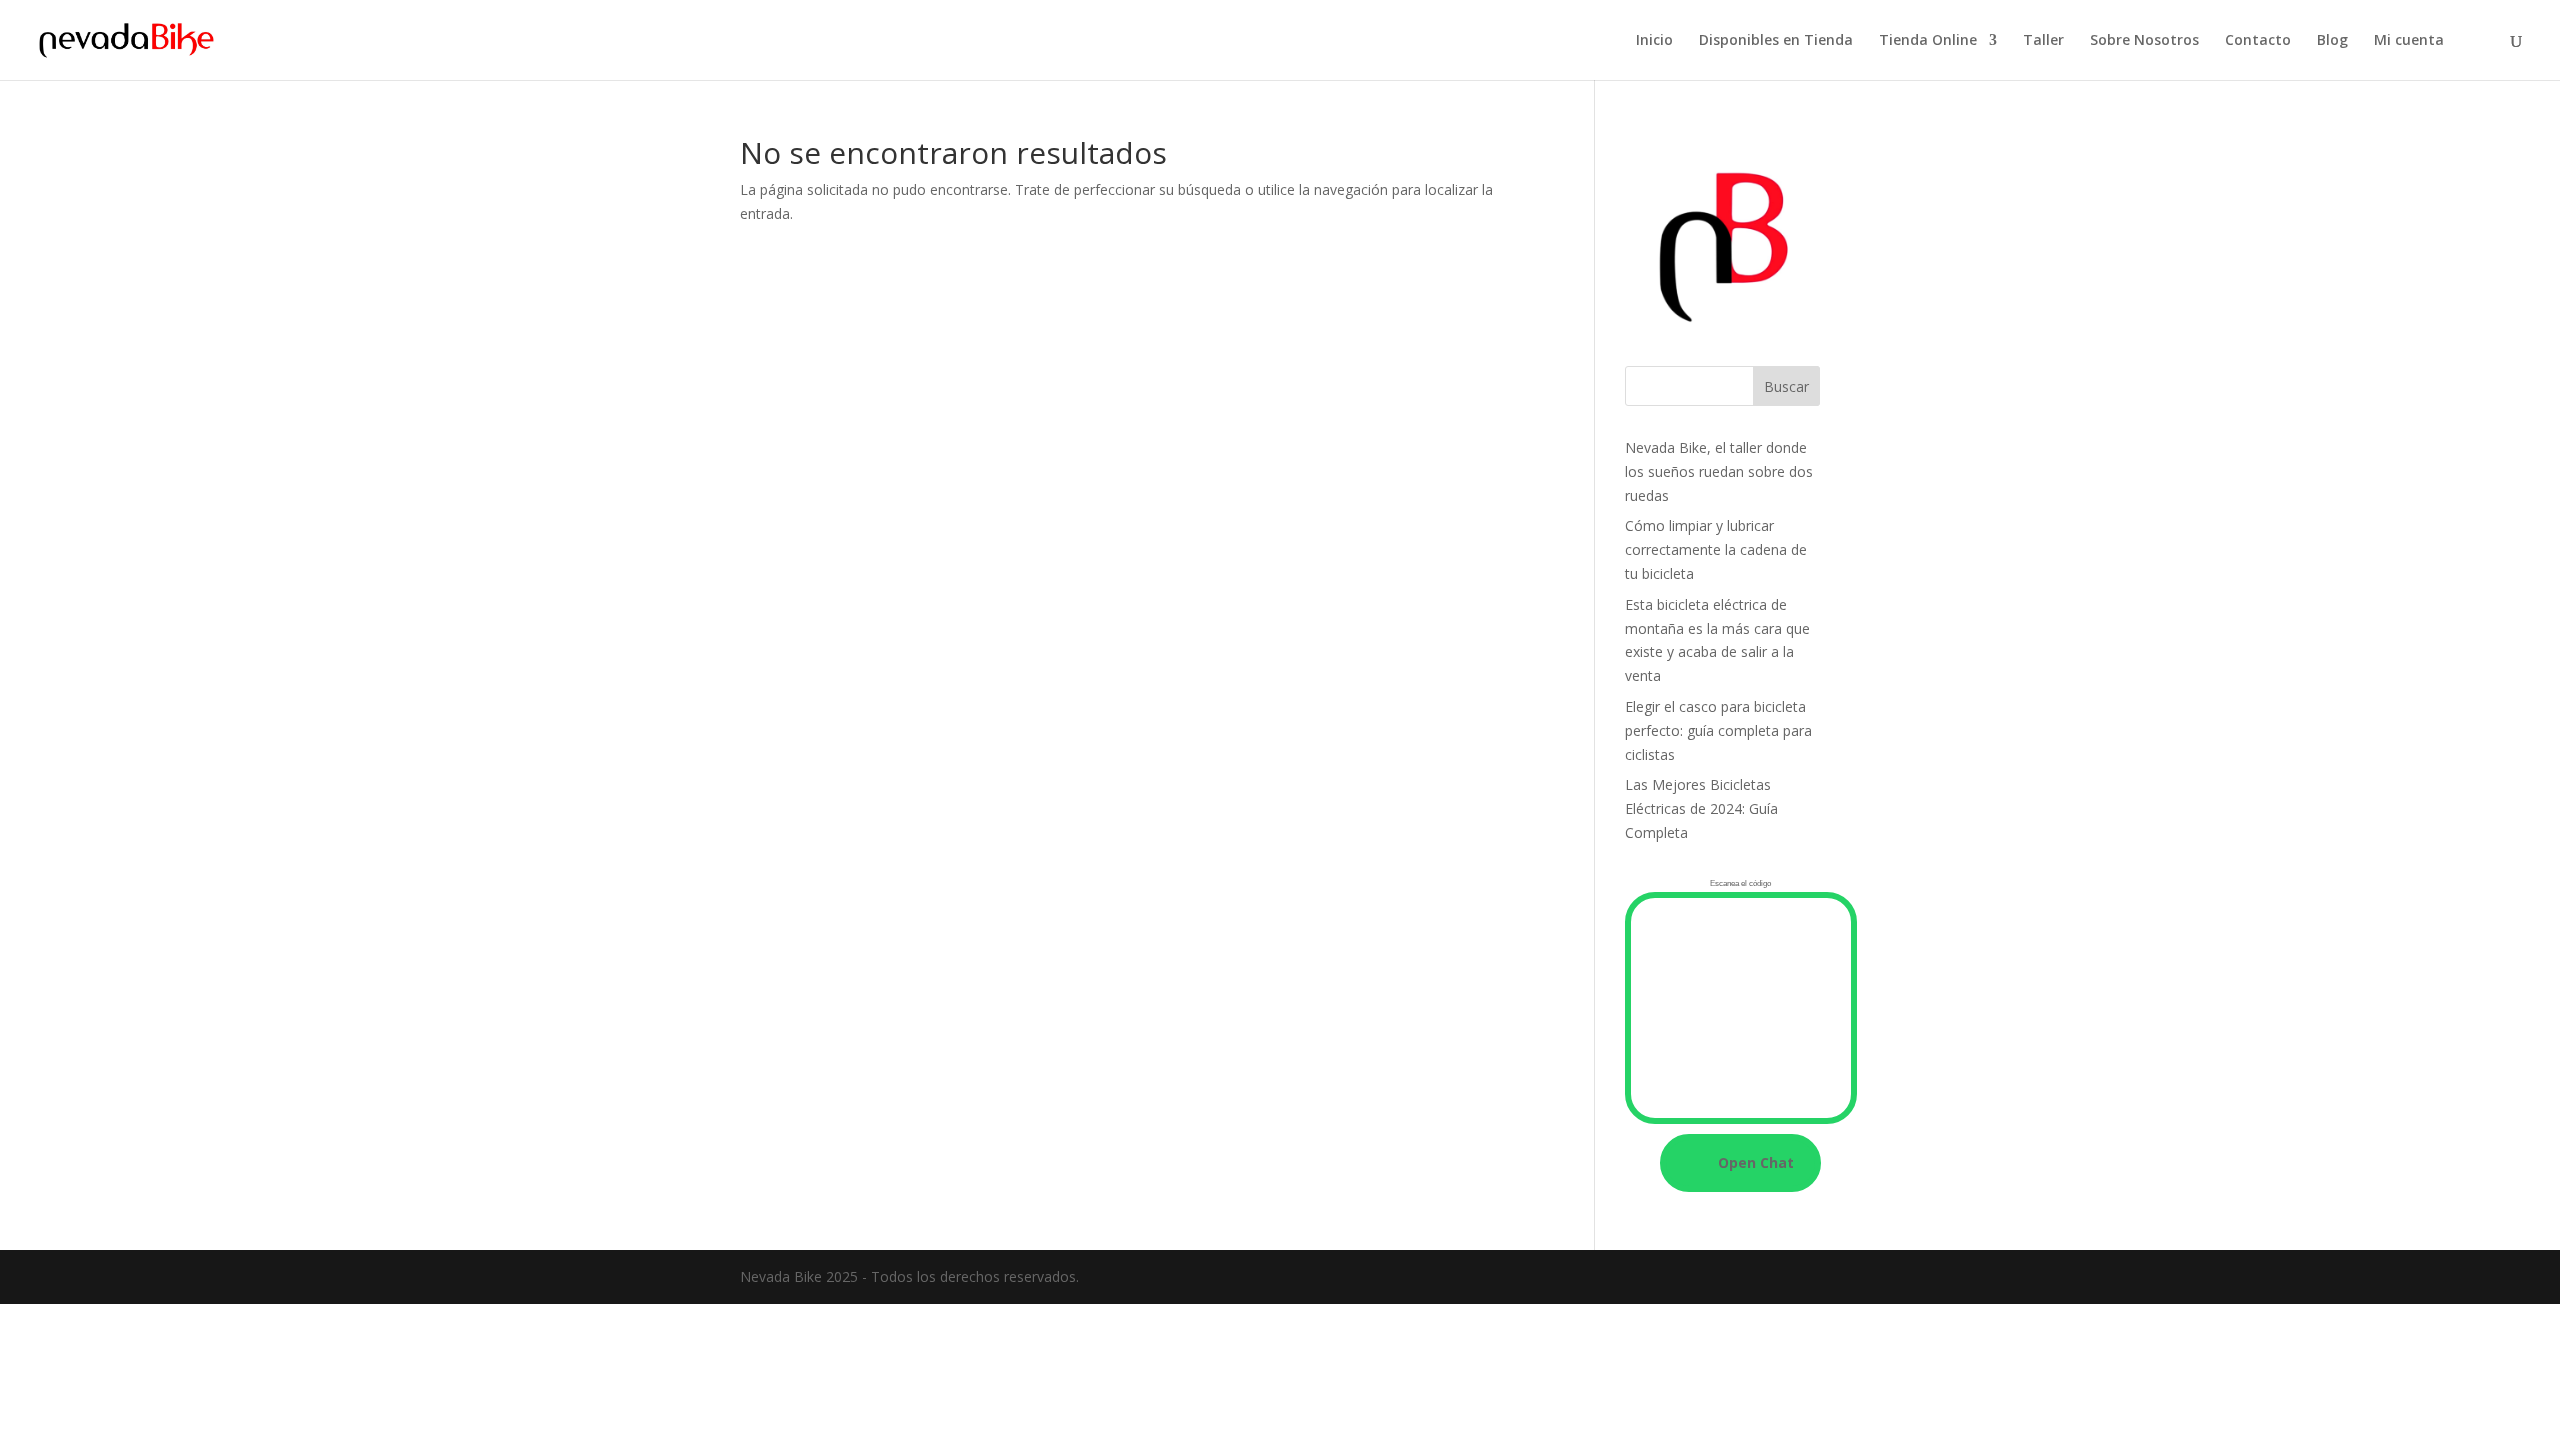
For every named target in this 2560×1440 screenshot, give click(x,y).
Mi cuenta (2409, 41)
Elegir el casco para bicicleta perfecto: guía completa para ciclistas (1718, 730)
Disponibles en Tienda (1776, 41)
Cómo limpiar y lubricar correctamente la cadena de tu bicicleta (1716, 549)
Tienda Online (1928, 41)
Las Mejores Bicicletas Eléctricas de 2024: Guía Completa (1701, 808)
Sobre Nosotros (2144, 41)
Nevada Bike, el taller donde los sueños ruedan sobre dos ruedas (1719, 471)
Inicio (1654, 41)
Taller (2043, 41)
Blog (2332, 41)
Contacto (2258, 41)
